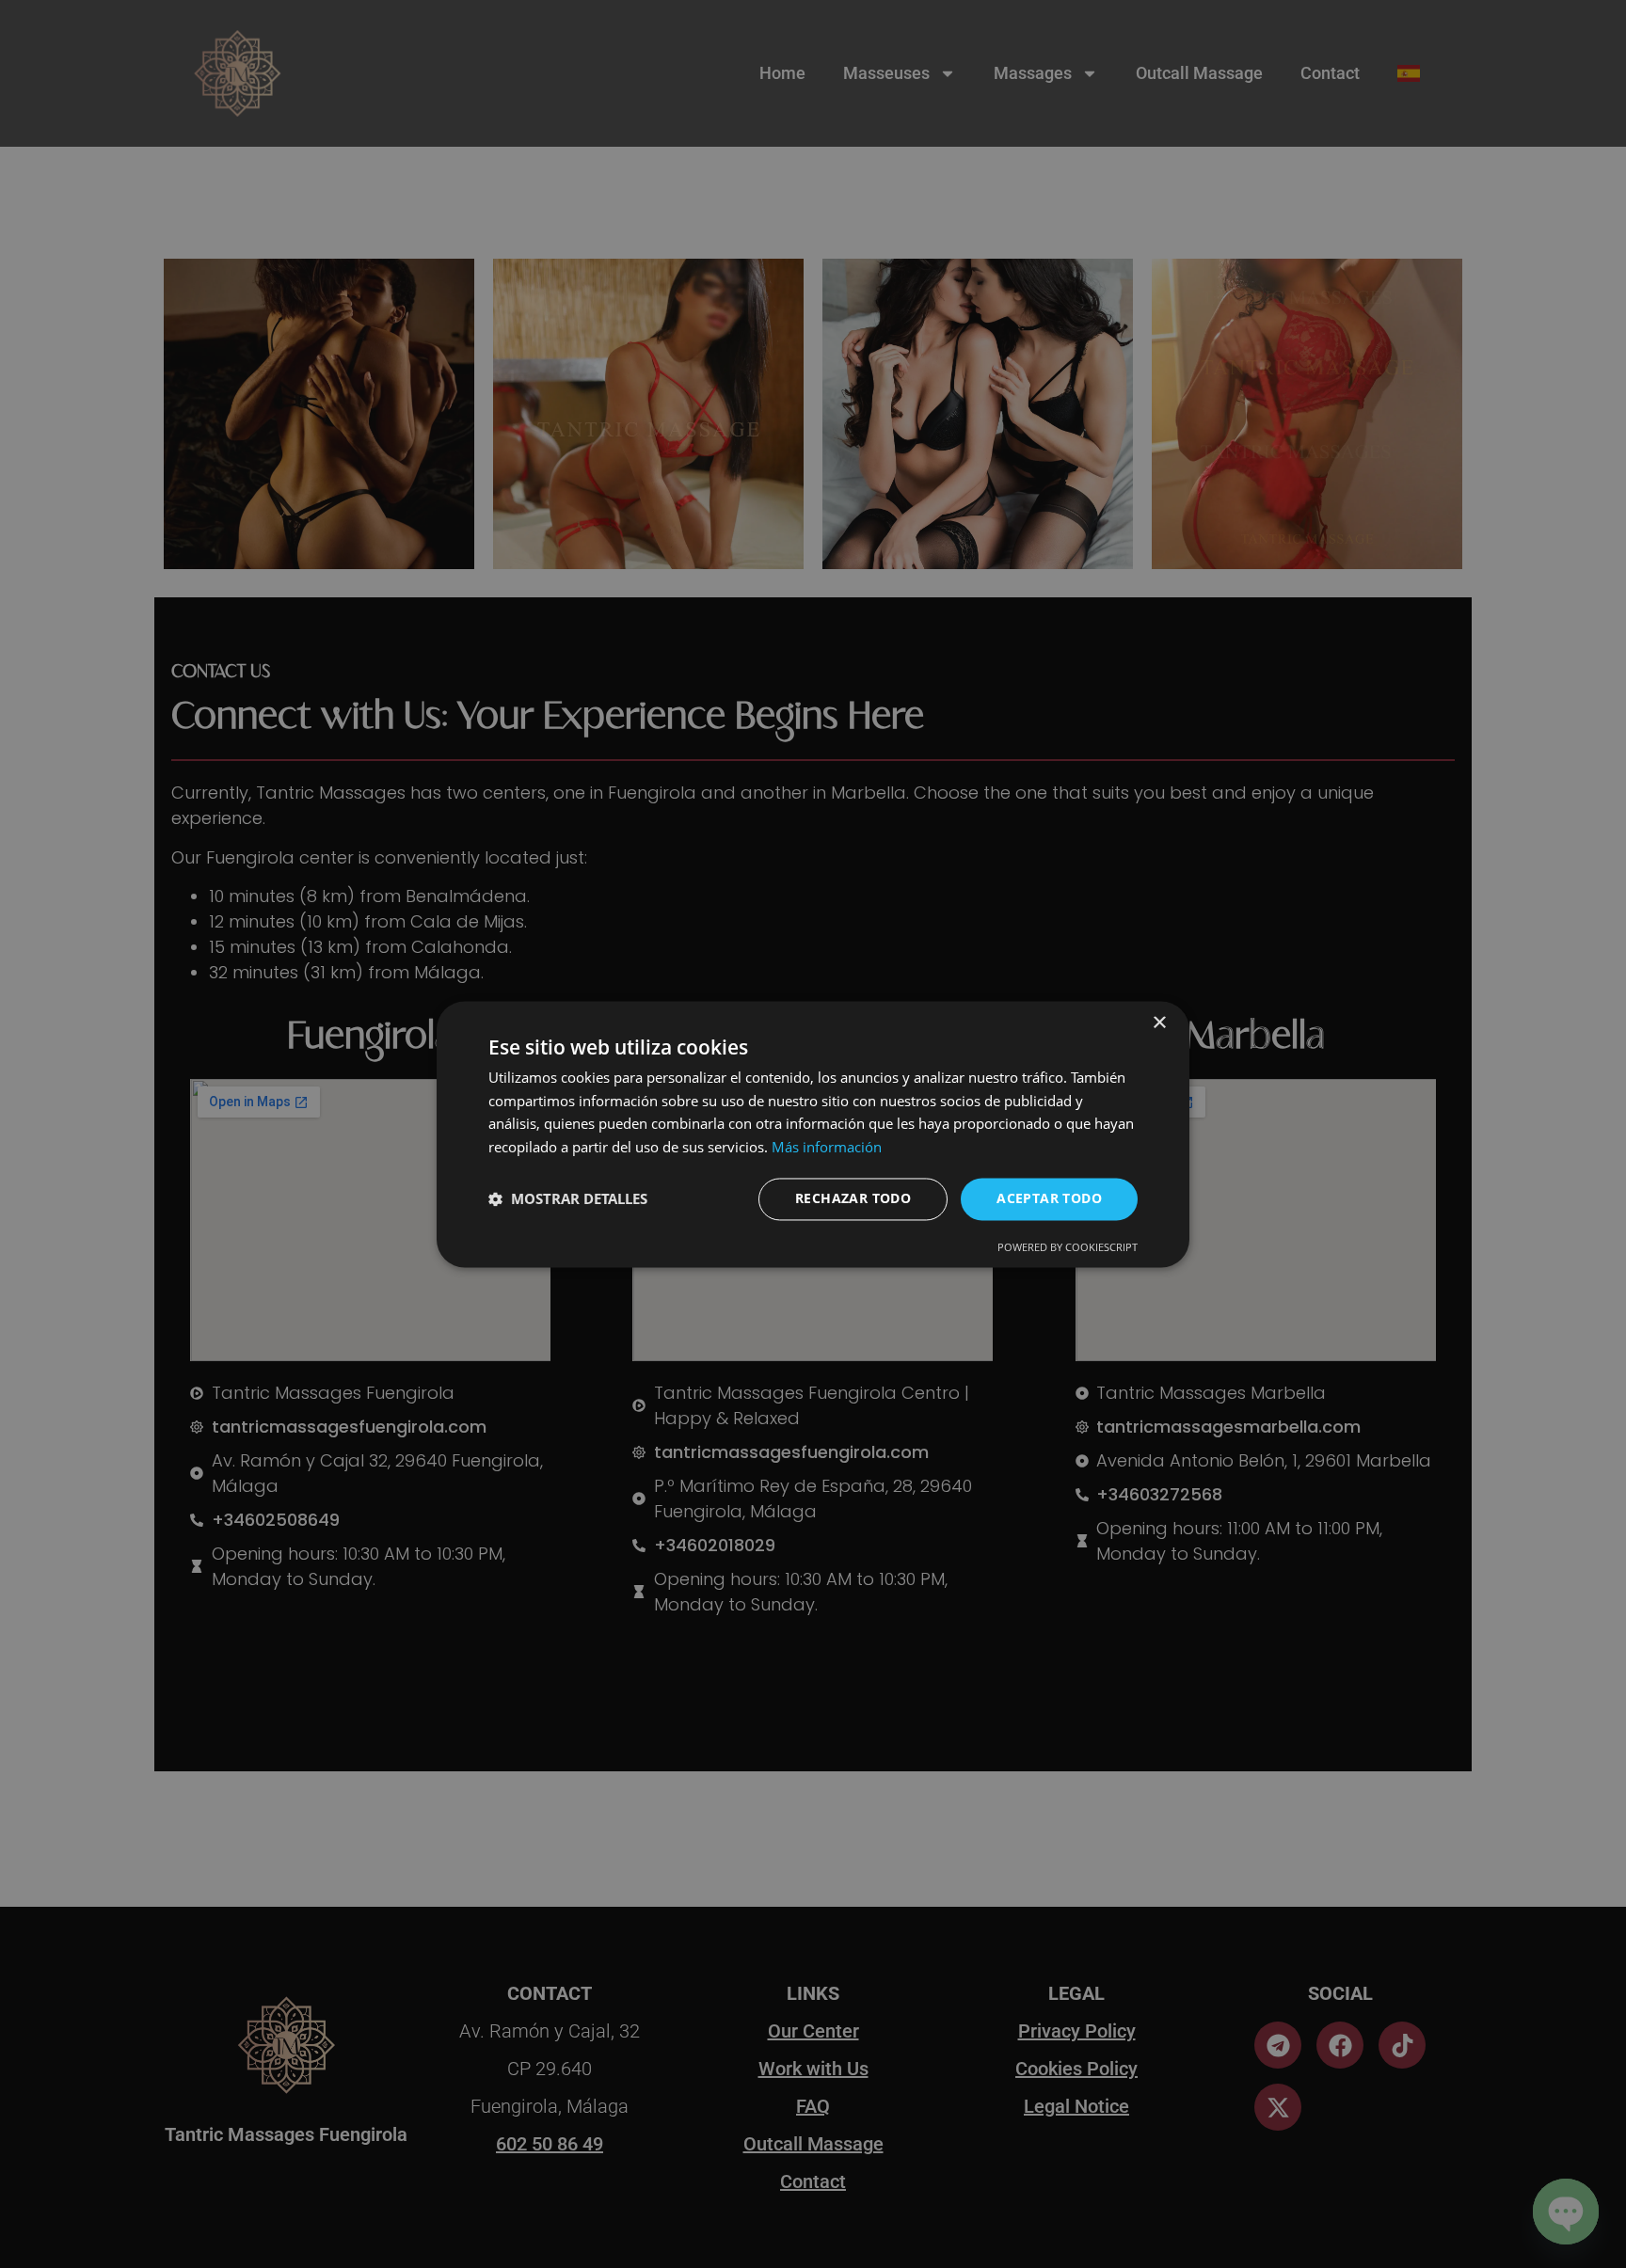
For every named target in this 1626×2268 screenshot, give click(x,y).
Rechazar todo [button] (853, 1198)
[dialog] (813, 1134)
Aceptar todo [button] (1049, 1198)
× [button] (1159, 1023)
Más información (827, 1148)
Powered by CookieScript (1068, 1247)
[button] (568, 1199)
